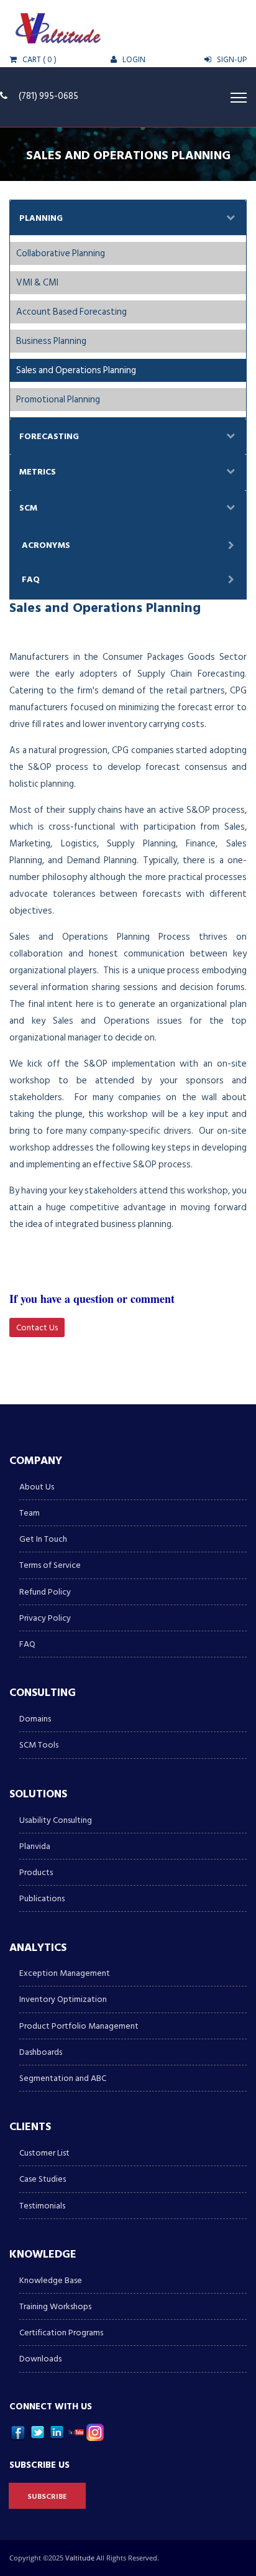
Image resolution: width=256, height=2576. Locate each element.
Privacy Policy (45, 1618)
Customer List (44, 2153)
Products (36, 1872)
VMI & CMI (37, 283)
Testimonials (42, 2206)
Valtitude (81, 2558)
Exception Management (65, 1973)
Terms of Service (50, 1565)
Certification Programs (61, 2333)
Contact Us (37, 1327)
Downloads (40, 2359)
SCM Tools (39, 1745)
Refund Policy (45, 1592)
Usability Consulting (56, 1820)
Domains (35, 1719)
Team (30, 1513)
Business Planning (51, 341)
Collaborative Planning (61, 253)
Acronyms (46, 545)
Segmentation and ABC (63, 2078)
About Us (37, 1487)
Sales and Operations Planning (76, 370)
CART (31, 60)
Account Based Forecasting (71, 312)
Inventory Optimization (63, 1999)
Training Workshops (55, 2306)
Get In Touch (43, 1539)
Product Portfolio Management (79, 2026)
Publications (42, 1898)
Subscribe (47, 2497)
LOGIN (133, 60)
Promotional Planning (58, 400)
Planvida (35, 1846)
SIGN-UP (231, 60)
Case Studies (43, 2179)
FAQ (31, 579)
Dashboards (41, 2052)
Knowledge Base (51, 2280)
